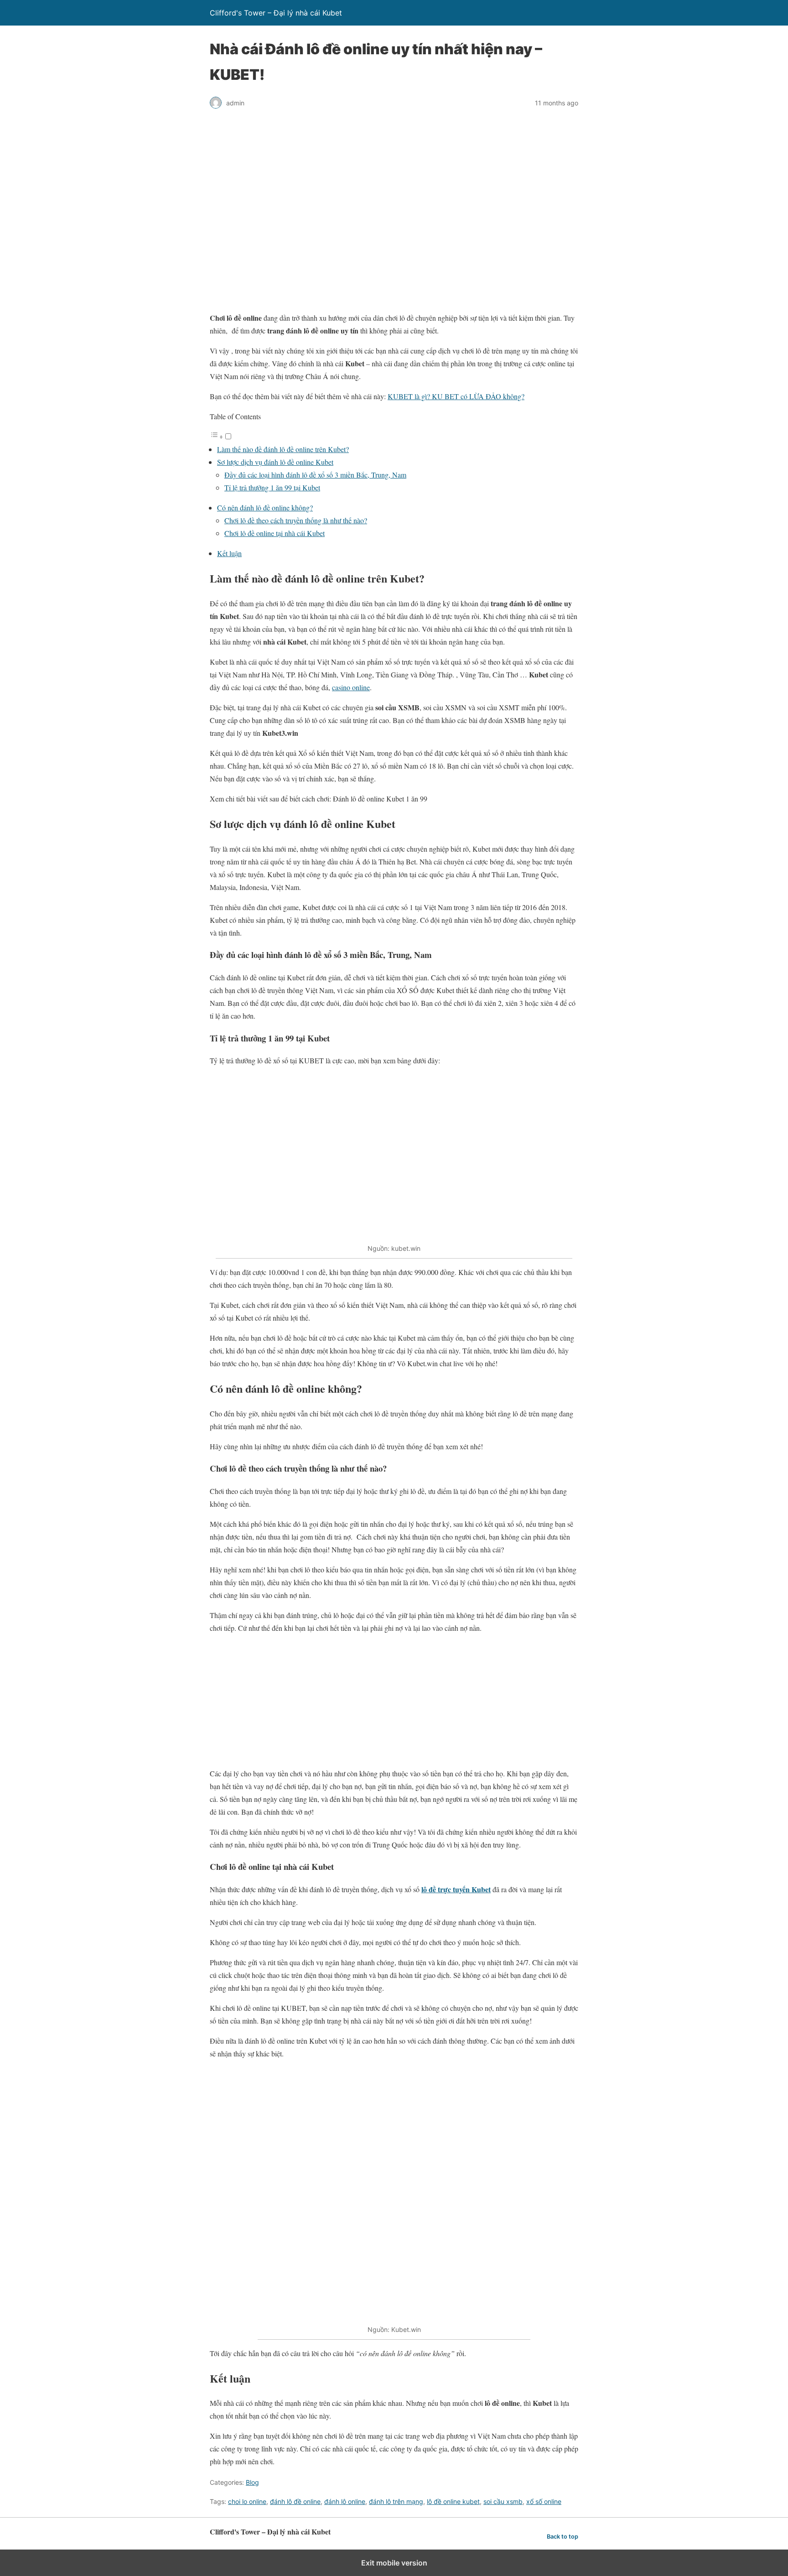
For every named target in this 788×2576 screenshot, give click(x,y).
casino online (351, 687)
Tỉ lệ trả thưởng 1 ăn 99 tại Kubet (272, 487)
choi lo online (247, 2501)
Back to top (562, 2537)
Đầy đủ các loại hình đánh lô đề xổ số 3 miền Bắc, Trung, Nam (315, 475)
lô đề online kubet (453, 2501)
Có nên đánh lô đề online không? (265, 507)
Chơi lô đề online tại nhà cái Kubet (275, 533)
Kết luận (229, 553)
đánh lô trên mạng (396, 2501)
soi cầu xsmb (503, 2501)
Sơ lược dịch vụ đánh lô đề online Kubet (275, 462)
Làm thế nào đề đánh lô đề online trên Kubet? (283, 449)
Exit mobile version (394, 2563)
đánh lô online (345, 2501)
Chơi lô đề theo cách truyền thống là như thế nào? (296, 520)
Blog (252, 2482)
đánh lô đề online (295, 2501)
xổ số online (544, 2501)
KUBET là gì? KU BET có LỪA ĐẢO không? (456, 396)
